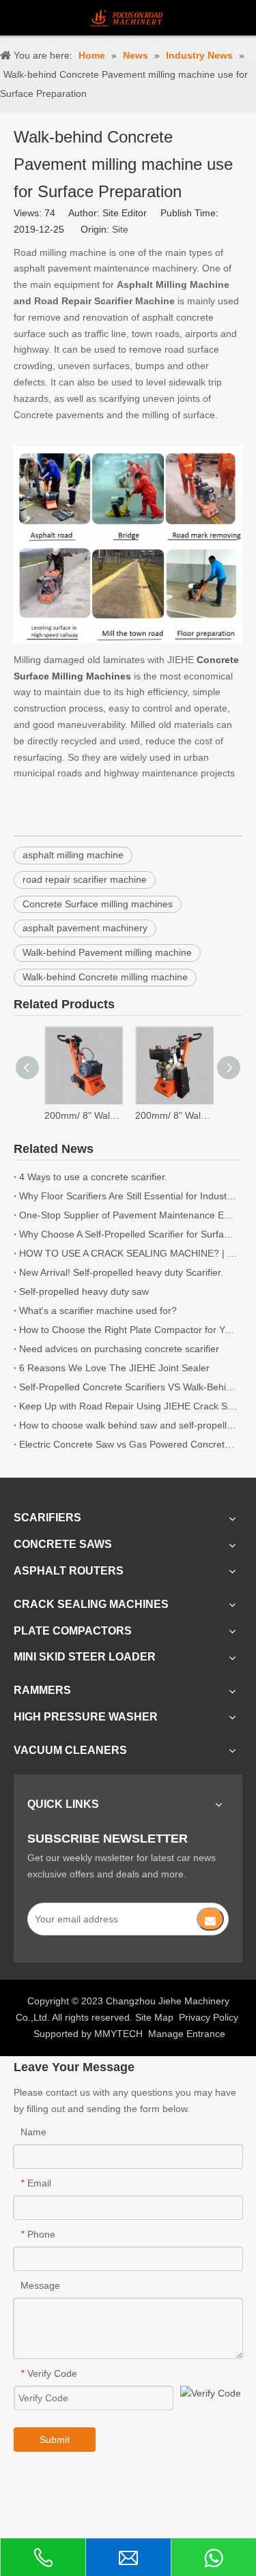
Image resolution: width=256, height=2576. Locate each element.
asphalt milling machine (73, 855)
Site (120, 229)
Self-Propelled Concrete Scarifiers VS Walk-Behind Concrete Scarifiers (128, 1387)
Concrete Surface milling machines (98, 904)
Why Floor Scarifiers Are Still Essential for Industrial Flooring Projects (128, 1196)
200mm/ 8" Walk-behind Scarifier (83, 1115)
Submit (55, 2440)
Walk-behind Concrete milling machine (105, 977)
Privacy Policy (209, 2017)
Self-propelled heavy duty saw (84, 1291)
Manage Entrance (187, 2034)
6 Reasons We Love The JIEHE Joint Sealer (114, 1368)
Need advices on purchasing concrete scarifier (119, 1349)
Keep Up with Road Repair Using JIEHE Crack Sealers (128, 1406)
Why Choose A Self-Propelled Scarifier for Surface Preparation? (128, 1234)
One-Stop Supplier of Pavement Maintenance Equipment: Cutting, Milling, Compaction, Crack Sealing (128, 1215)
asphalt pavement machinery (85, 928)
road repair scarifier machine (85, 879)
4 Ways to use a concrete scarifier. (93, 1177)
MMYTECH (118, 2034)
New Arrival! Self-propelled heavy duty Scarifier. (121, 1272)
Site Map (154, 2017)
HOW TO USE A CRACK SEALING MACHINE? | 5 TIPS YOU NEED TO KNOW (128, 1253)
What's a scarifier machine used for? (98, 1311)
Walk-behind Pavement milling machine (107, 952)
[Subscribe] (210, 1919)
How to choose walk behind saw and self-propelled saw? (128, 1425)
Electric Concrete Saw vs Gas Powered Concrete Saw (128, 1444)
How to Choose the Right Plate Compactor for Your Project (128, 1330)
